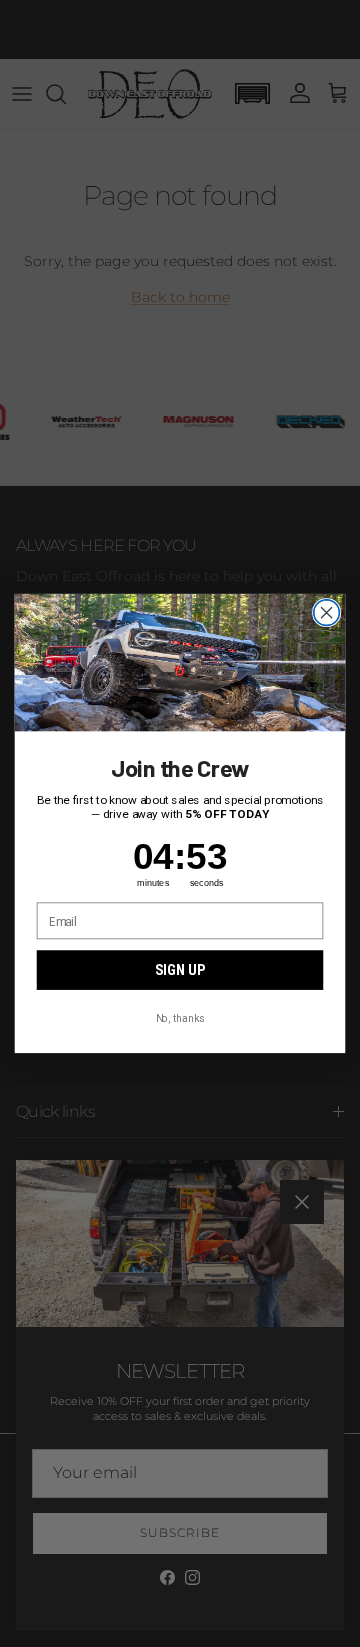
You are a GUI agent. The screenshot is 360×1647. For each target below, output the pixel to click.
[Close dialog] (327, 613)
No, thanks (180, 1018)
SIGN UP (179, 970)
